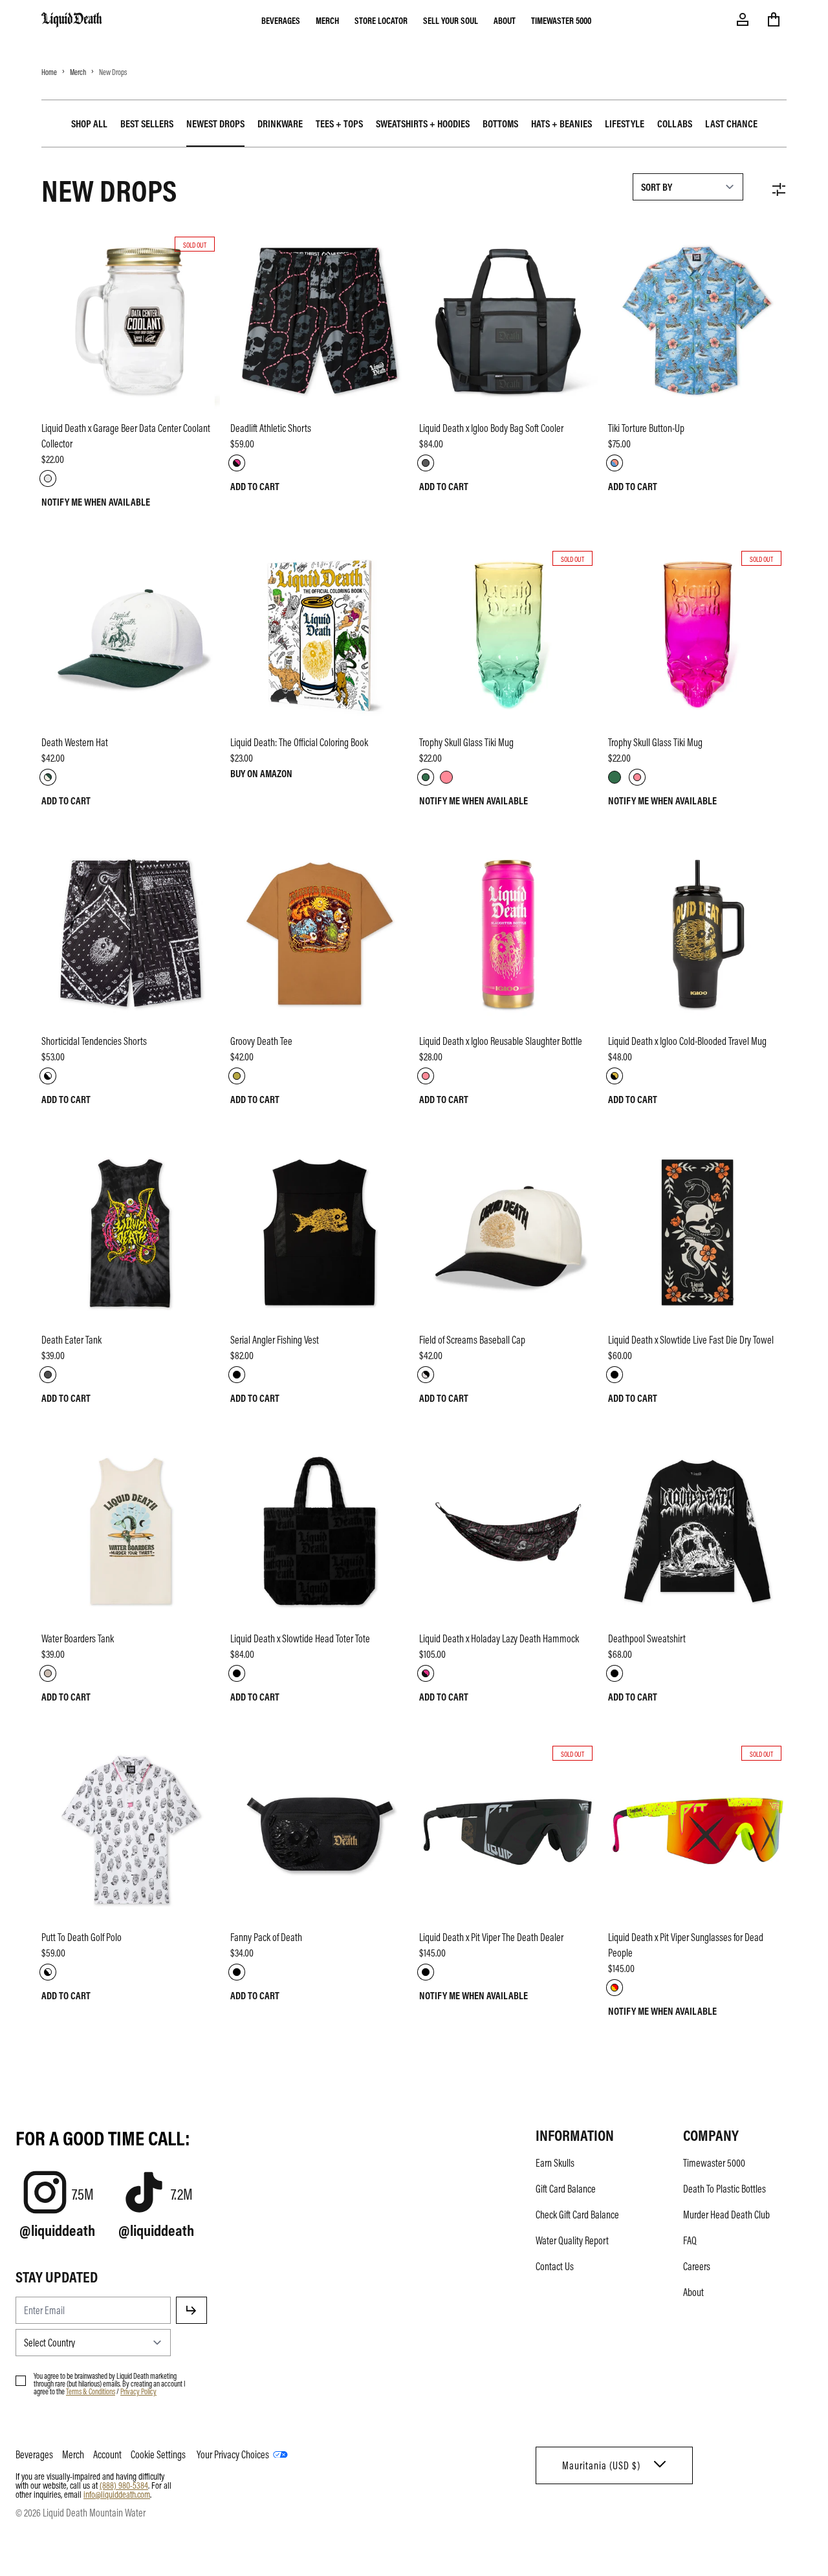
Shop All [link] (89, 123)
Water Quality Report (572, 2240)
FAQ (690, 2240)
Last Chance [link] (731, 123)
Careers (697, 2266)
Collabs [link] (675, 123)
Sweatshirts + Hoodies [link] (423, 123)
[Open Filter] (779, 189)
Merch (327, 20)
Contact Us (555, 2266)
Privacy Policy (138, 2391)
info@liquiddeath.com (117, 2494)
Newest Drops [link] (215, 123)
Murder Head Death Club (726, 2215)
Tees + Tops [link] (339, 123)
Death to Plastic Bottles (724, 2189)
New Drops (113, 72)
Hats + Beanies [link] (561, 123)
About (505, 20)
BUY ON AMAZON (261, 773)
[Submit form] (191, 2310)
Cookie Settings (158, 2454)
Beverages (281, 20)
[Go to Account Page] (743, 19)
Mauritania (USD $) (601, 2465)
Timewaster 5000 (561, 20)
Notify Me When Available (96, 502)
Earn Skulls (555, 2163)
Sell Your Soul (451, 20)
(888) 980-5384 (124, 2485)
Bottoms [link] (500, 123)
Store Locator (381, 20)
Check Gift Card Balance (577, 2215)
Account (107, 2454)
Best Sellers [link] (147, 123)
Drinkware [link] (280, 123)
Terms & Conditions (91, 2391)
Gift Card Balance (566, 2189)
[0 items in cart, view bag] (774, 19)
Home (49, 72)
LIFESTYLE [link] (625, 123)
